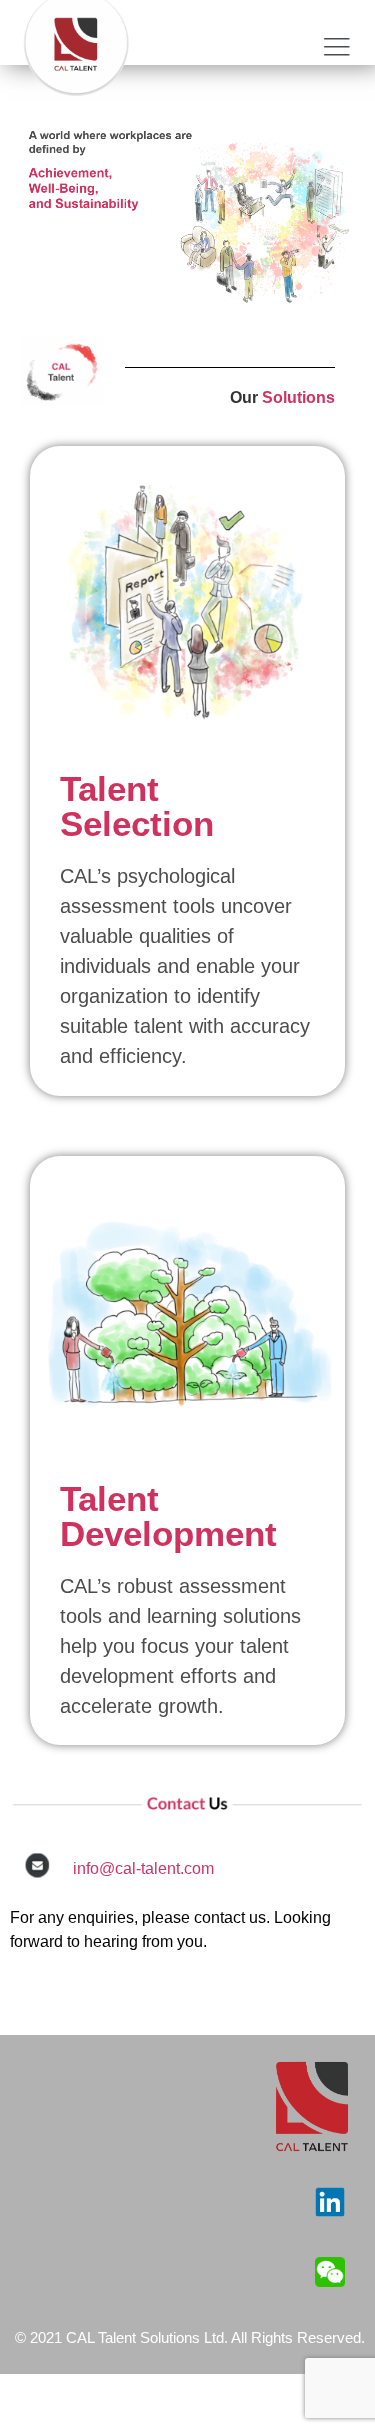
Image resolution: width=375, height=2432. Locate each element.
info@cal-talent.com (143, 1868)
